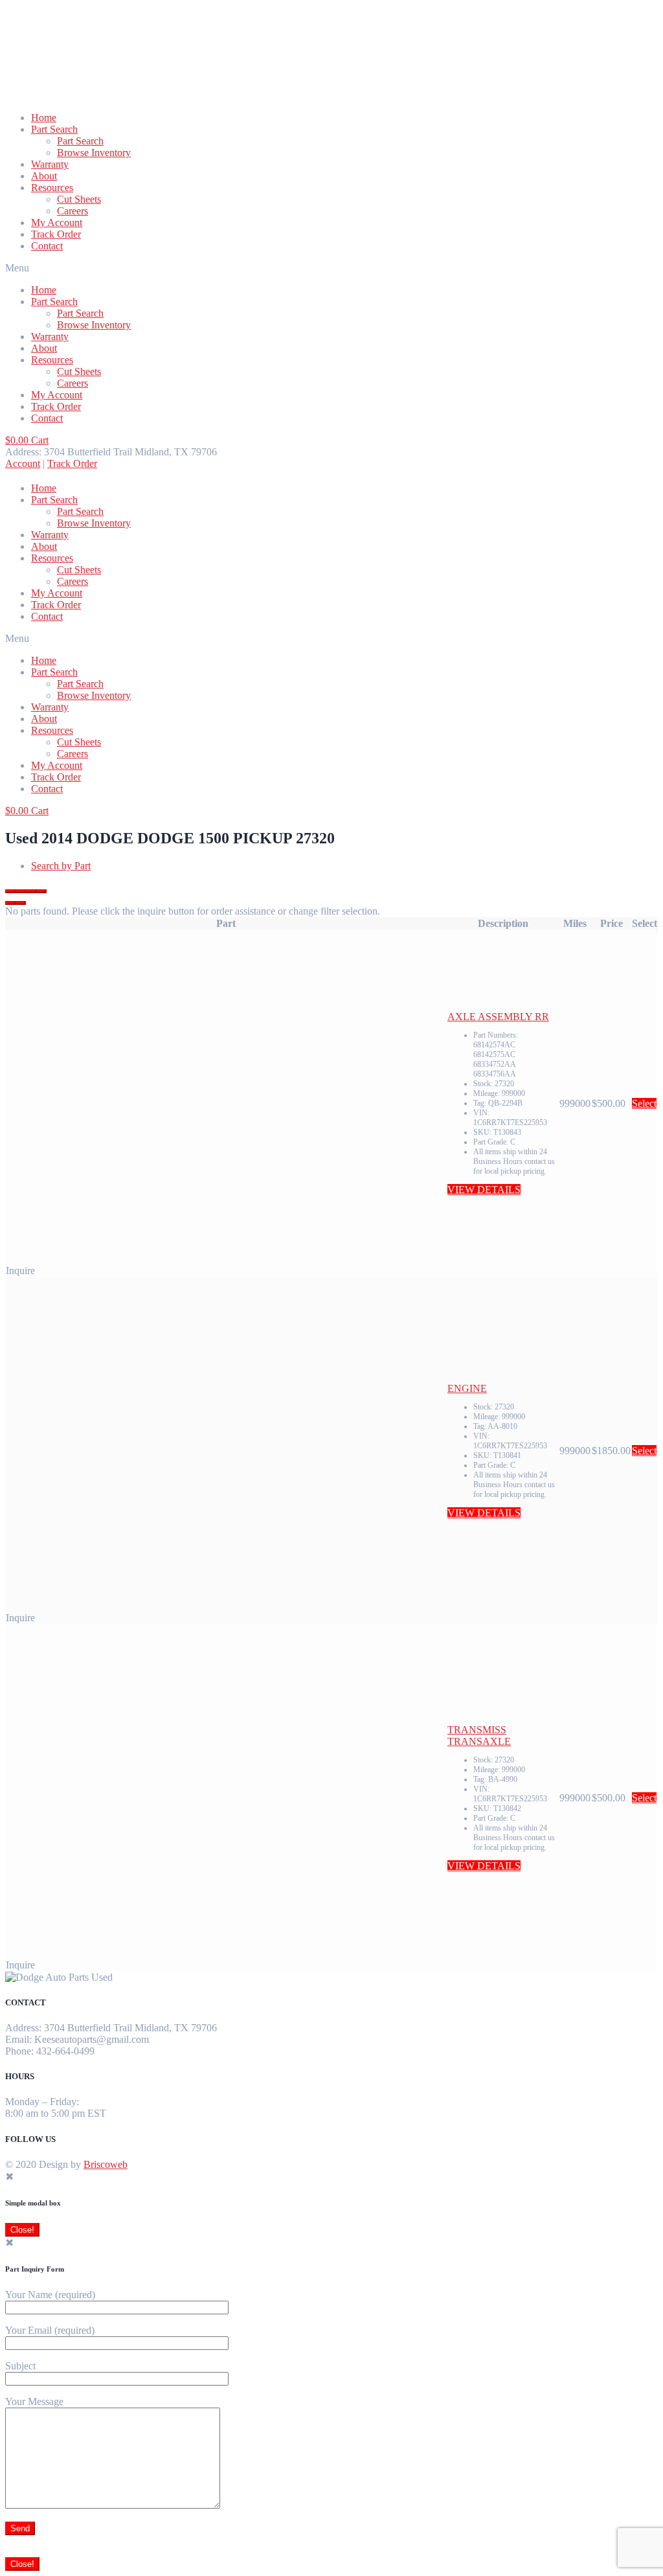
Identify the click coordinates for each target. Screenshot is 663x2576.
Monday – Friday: (42, 2102)
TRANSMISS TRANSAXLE (479, 1736)
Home (44, 118)
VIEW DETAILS (484, 1190)
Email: (18, 2039)
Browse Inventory (94, 153)
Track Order (56, 234)
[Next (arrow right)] (21, 903)
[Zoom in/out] (41, 891)
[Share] (21, 891)
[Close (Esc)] (10, 891)
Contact (47, 246)
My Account (57, 222)
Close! (22, 2230)
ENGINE (467, 1388)
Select (644, 1103)
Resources (52, 188)
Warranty (50, 164)
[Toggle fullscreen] (31, 891)
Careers (73, 211)
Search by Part (61, 866)
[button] (331, 268)
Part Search (54, 129)
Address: (23, 2028)
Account (23, 463)
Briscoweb (106, 2164)
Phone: (19, 2051)
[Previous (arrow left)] (10, 903)
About (44, 176)
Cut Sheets (79, 199)
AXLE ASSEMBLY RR (498, 1017)
